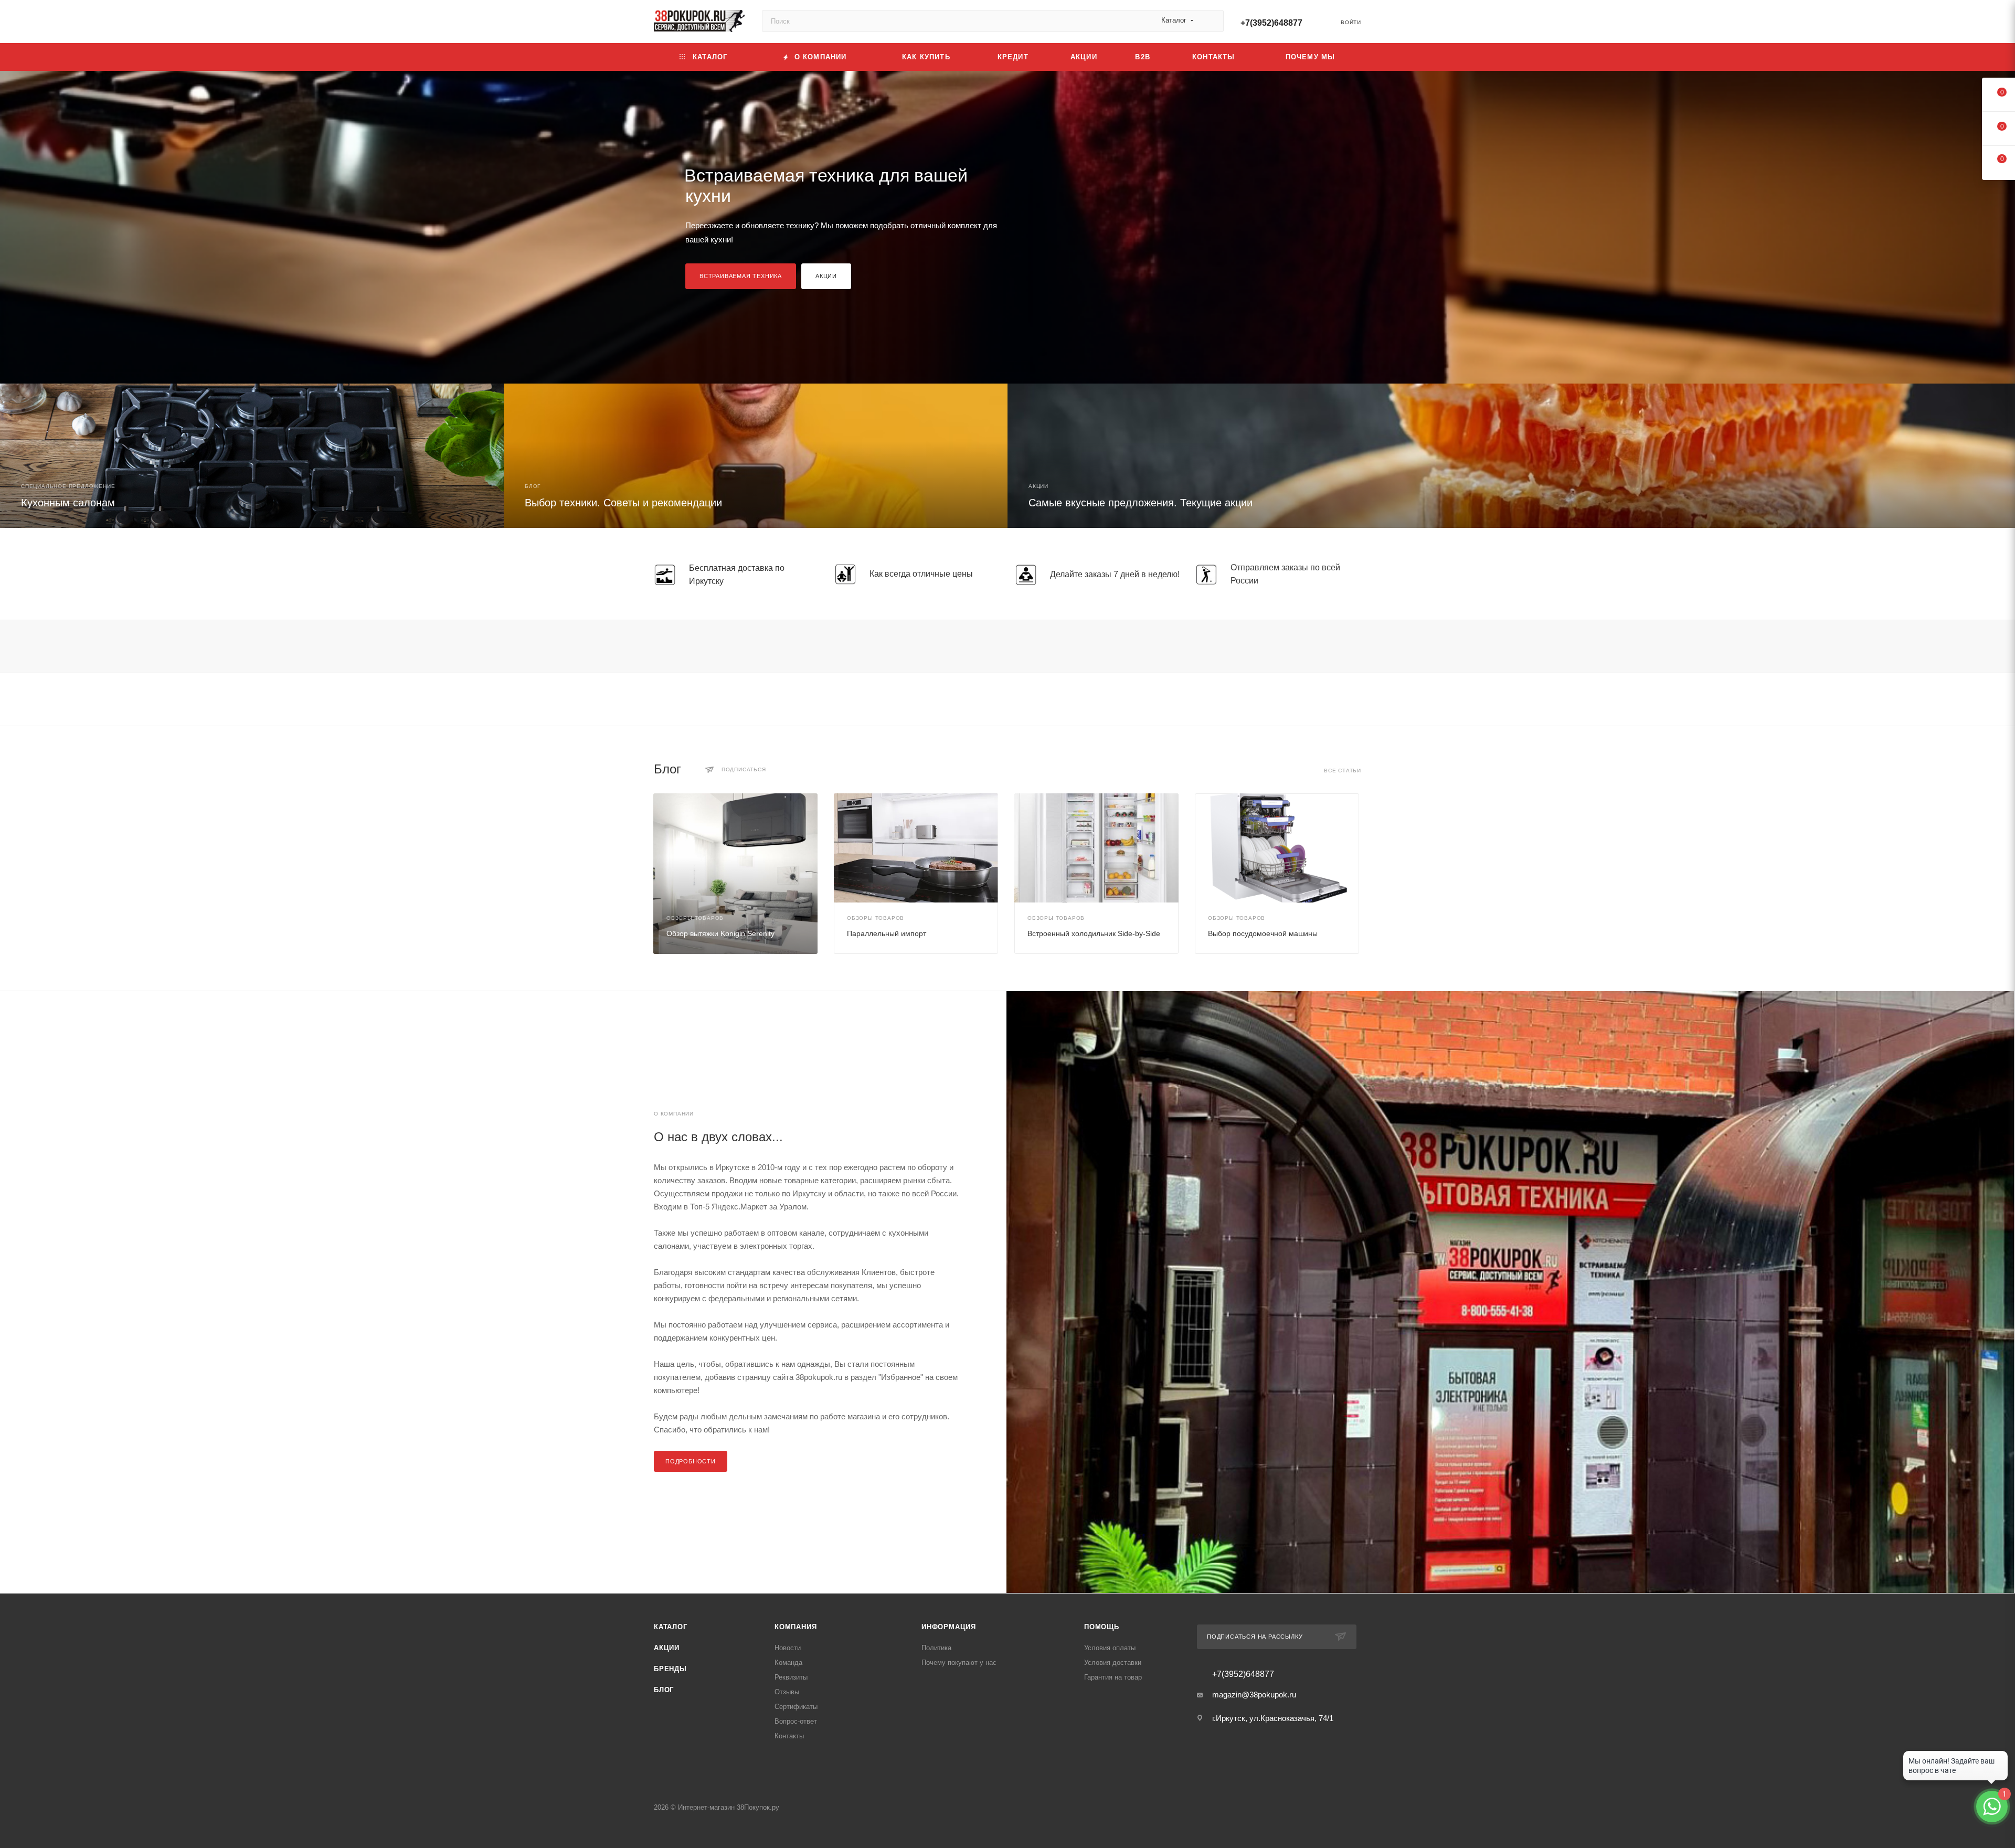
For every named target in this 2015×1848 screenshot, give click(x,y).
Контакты (789, 1736)
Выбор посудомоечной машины (1263, 933)
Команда (788, 1663)
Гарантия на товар (1113, 1677)
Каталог (671, 1627)
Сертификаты (796, 1707)
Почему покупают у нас (959, 1663)
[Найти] (1211, 21)
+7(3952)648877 (1271, 23)
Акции (826, 276)
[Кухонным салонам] (252, 456)
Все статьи (1343, 771)
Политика (936, 1648)
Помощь (1102, 1627)
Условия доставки (1113, 1663)
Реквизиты (791, 1677)
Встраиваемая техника (741, 276)
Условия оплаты (1110, 1648)
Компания (796, 1627)
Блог (664, 1690)
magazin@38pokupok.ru (1254, 1695)
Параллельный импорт (887, 933)
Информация (949, 1627)
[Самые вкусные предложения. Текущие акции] (1511, 456)
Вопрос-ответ (796, 1721)
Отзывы (787, 1692)
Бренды (670, 1669)
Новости (788, 1648)
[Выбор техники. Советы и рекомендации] (756, 456)
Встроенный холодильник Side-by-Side (1094, 933)
